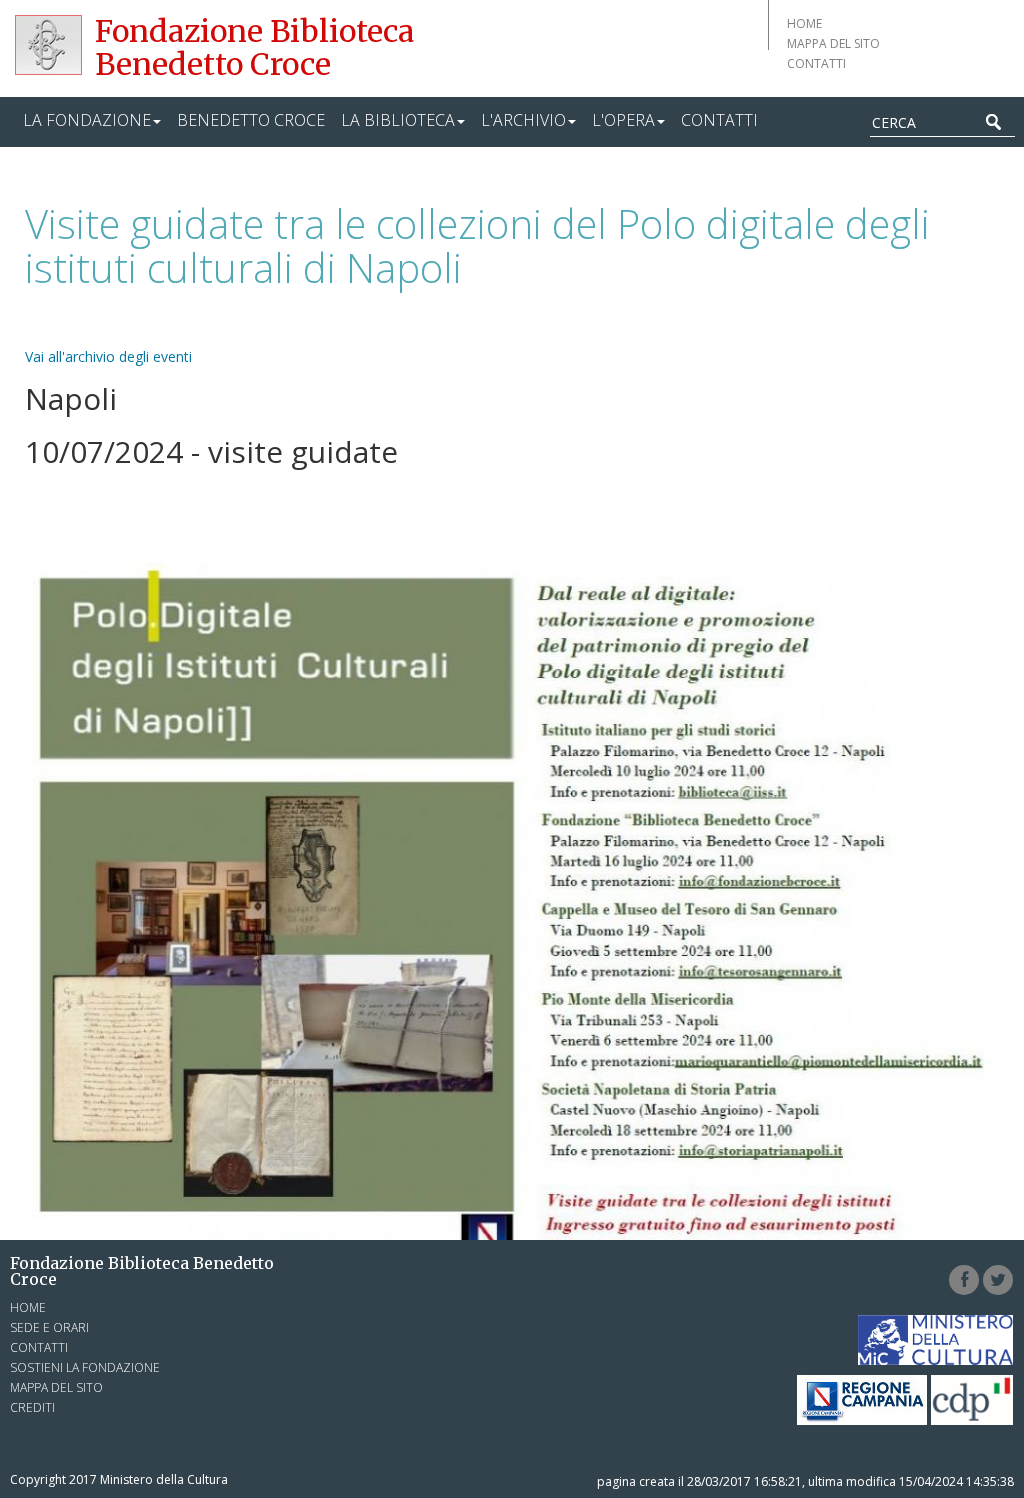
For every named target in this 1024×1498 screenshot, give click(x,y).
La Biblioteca (398, 120)
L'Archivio (523, 120)
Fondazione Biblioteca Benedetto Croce (254, 47)
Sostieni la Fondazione (85, 1367)
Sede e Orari (49, 1327)
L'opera (623, 120)
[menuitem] (92, 122)
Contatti (816, 63)
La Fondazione (87, 120)
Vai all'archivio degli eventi (108, 356)
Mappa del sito (833, 43)
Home (804, 23)
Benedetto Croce (251, 120)
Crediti (32, 1407)
